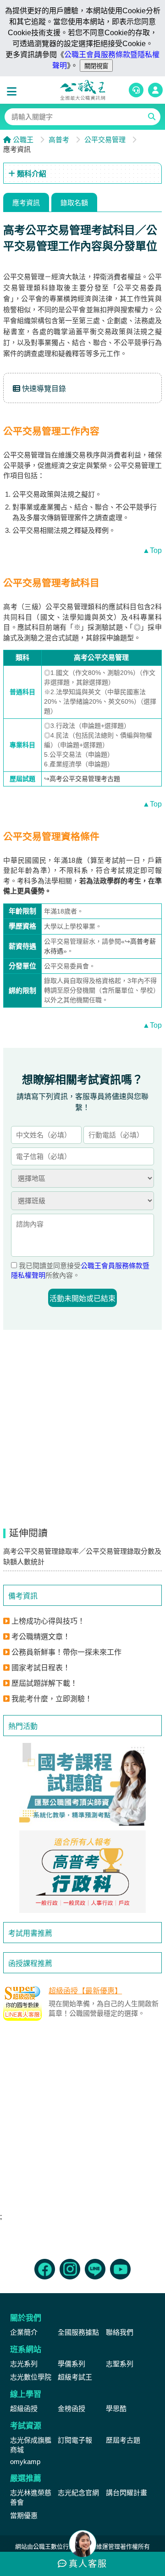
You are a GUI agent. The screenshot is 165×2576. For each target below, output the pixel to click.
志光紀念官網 (78, 2493)
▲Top (152, 550)
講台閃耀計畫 (126, 2493)
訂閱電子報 (75, 2440)
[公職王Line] (95, 2269)
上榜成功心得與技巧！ (48, 1621)
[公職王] (82, 90)
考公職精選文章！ (41, 1637)
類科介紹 (31, 174)
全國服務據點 (78, 2332)
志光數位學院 (31, 2377)
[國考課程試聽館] (82, 1784)
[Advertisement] (82, 2121)
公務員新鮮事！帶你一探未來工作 (66, 1652)
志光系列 (24, 2364)
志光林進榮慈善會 (31, 2497)
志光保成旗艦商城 (31, 2445)
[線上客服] (136, 90)
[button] (14, 92)
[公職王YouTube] (120, 2269)
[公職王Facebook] (45, 2269)
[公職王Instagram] (70, 2269)
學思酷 (116, 2409)
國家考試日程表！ (41, 1668)
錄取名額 (74, 203)
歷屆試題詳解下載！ (44, 1683)
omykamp (25, 2462)
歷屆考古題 (123, 2440)
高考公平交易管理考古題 (85, 779)
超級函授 (24, 2409)
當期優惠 (24, 2515)
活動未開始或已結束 (82, 1299)
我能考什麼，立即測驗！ (52, 1699)
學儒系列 (71, 2364)
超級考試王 (75, 2377)
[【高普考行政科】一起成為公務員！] (82, 1872)
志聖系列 (120, 2364)
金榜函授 (71, 2409)
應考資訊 (26, 203)
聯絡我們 (120, 2332)
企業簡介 (24, 2332)
